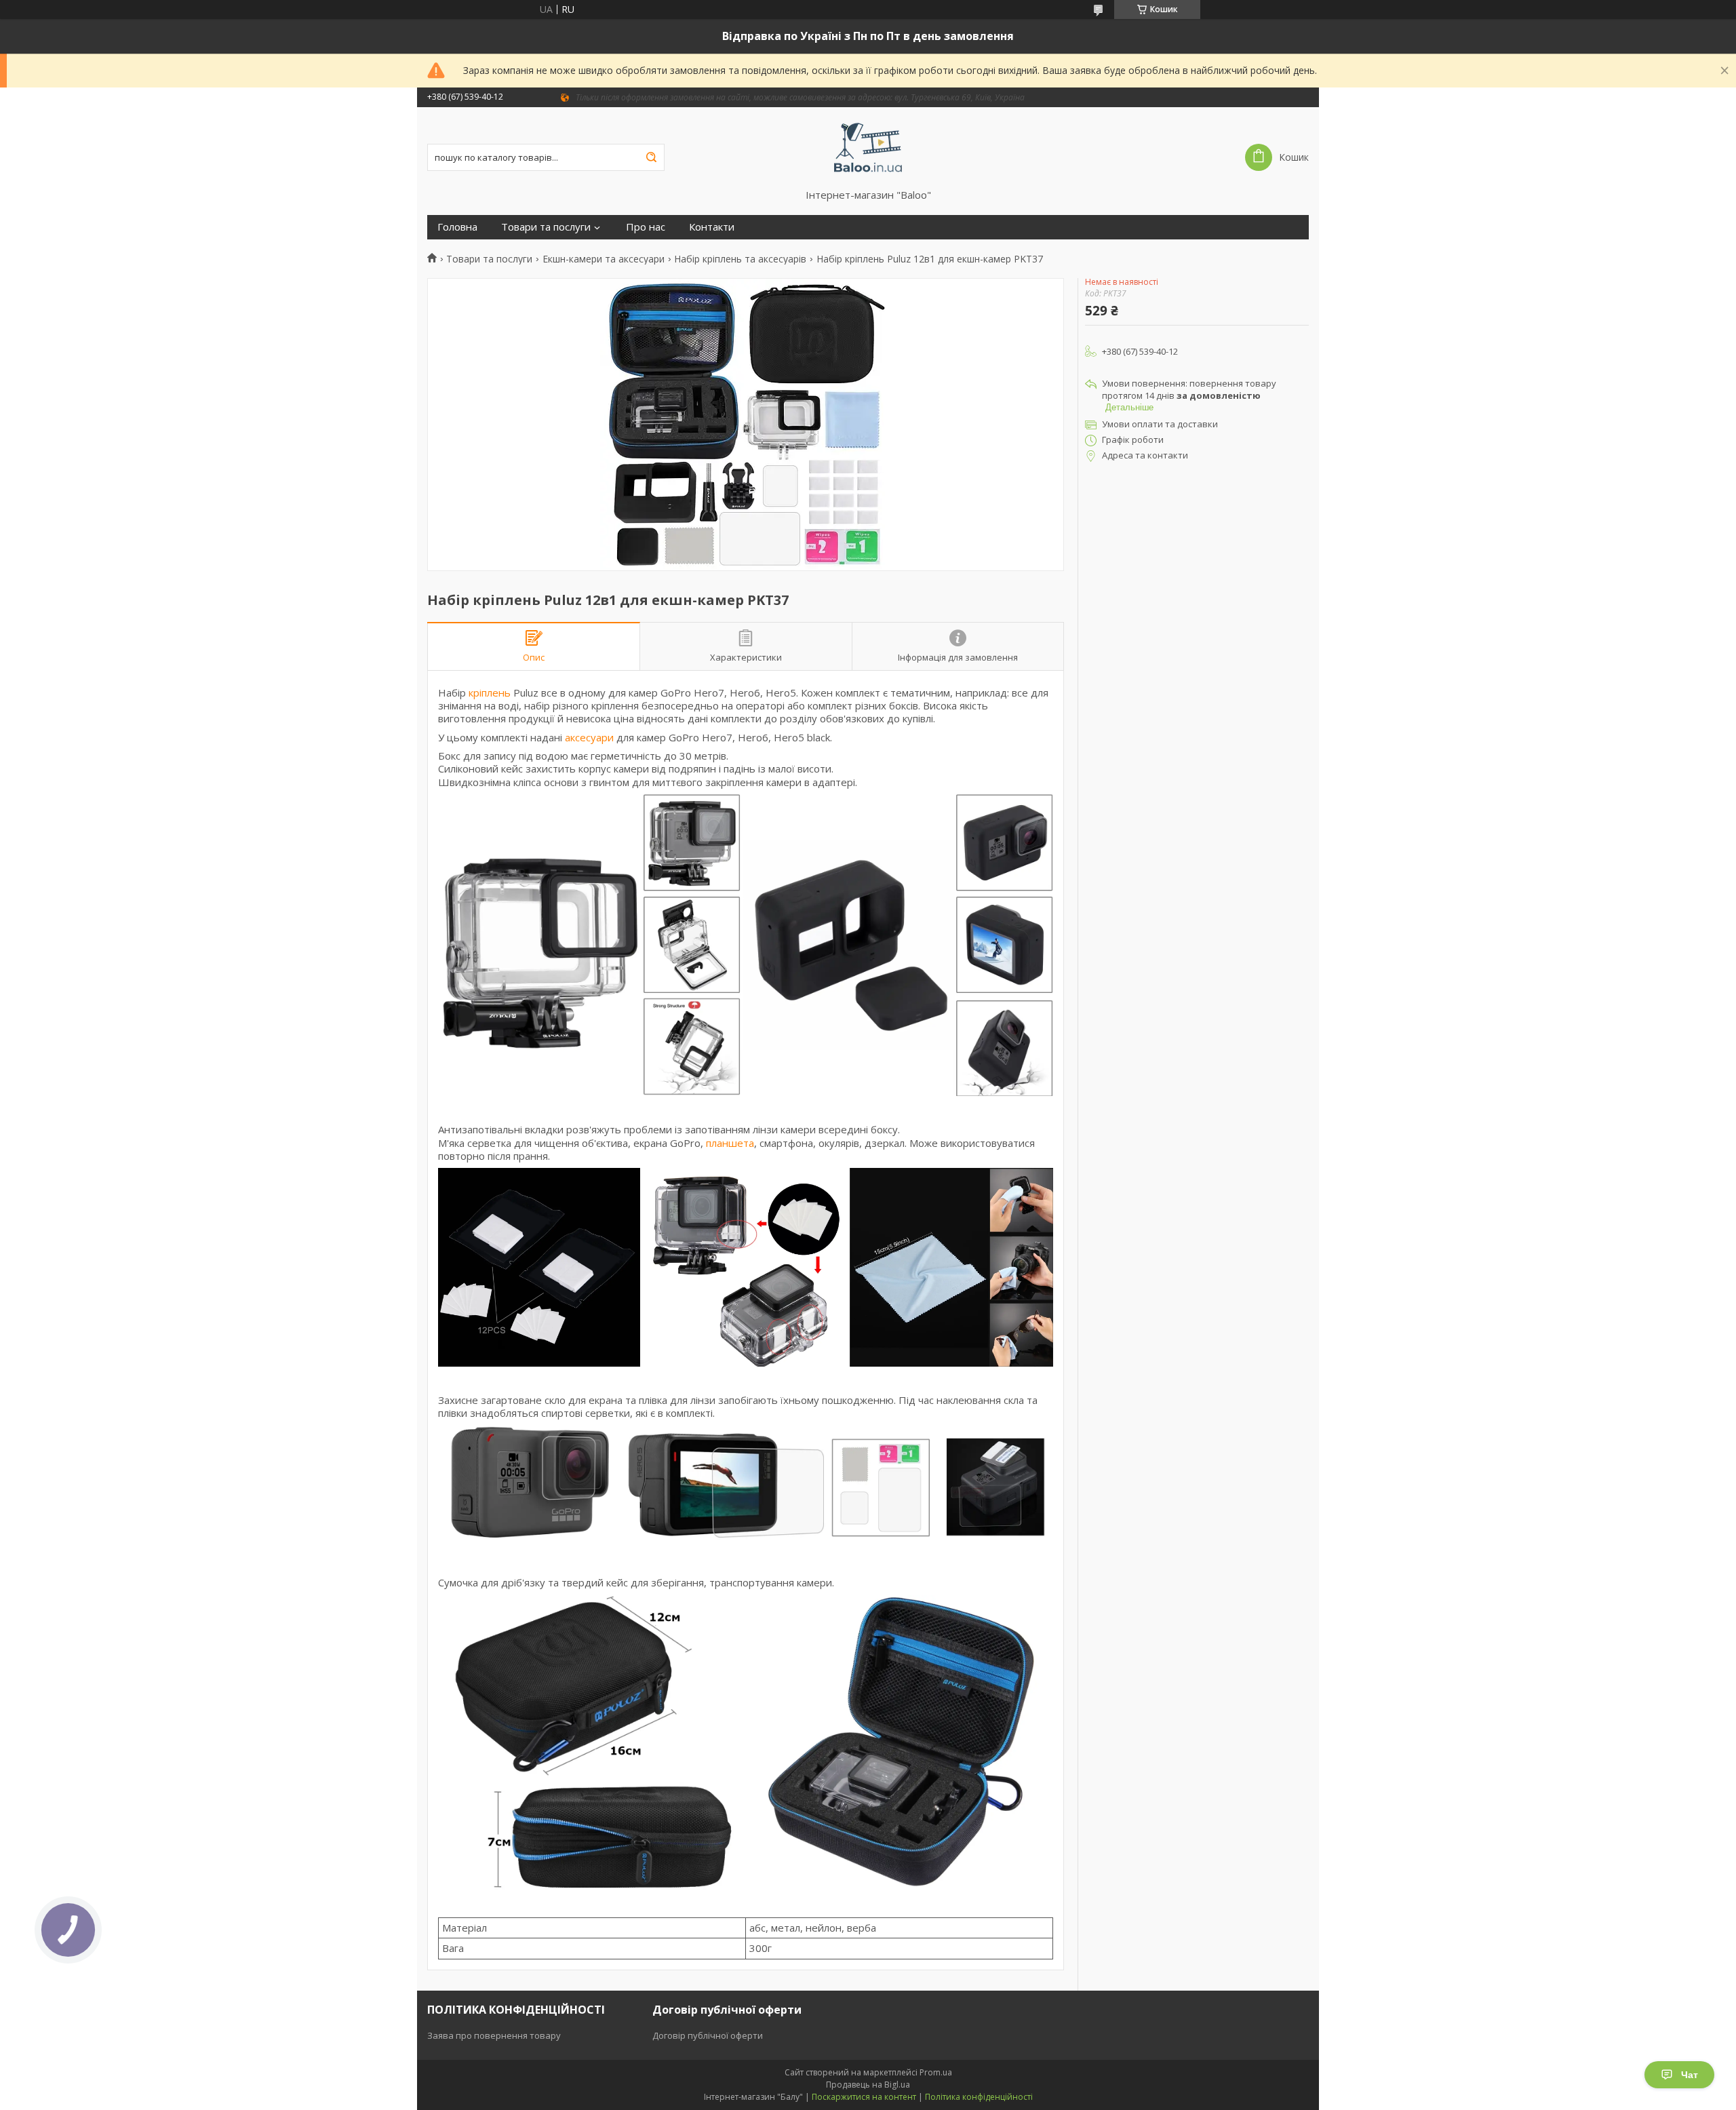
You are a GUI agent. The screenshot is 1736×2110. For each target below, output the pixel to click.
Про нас (646, 227)
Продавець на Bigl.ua (868, 2085)
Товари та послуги (546, 227)
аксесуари (589, 737)
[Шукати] (651, 157)
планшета (730, 1143)
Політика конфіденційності (979, 2097)
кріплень (490, 692)
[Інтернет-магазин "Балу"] (868, 148)
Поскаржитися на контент (864, 2097)
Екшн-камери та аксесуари (604, 259)
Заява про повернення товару (494, 2035)
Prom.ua (936, 2072)
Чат (1690, 2075)
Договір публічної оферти (708, 2035)
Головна (457, 227)
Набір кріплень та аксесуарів (740, 259)
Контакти (712, 227)
